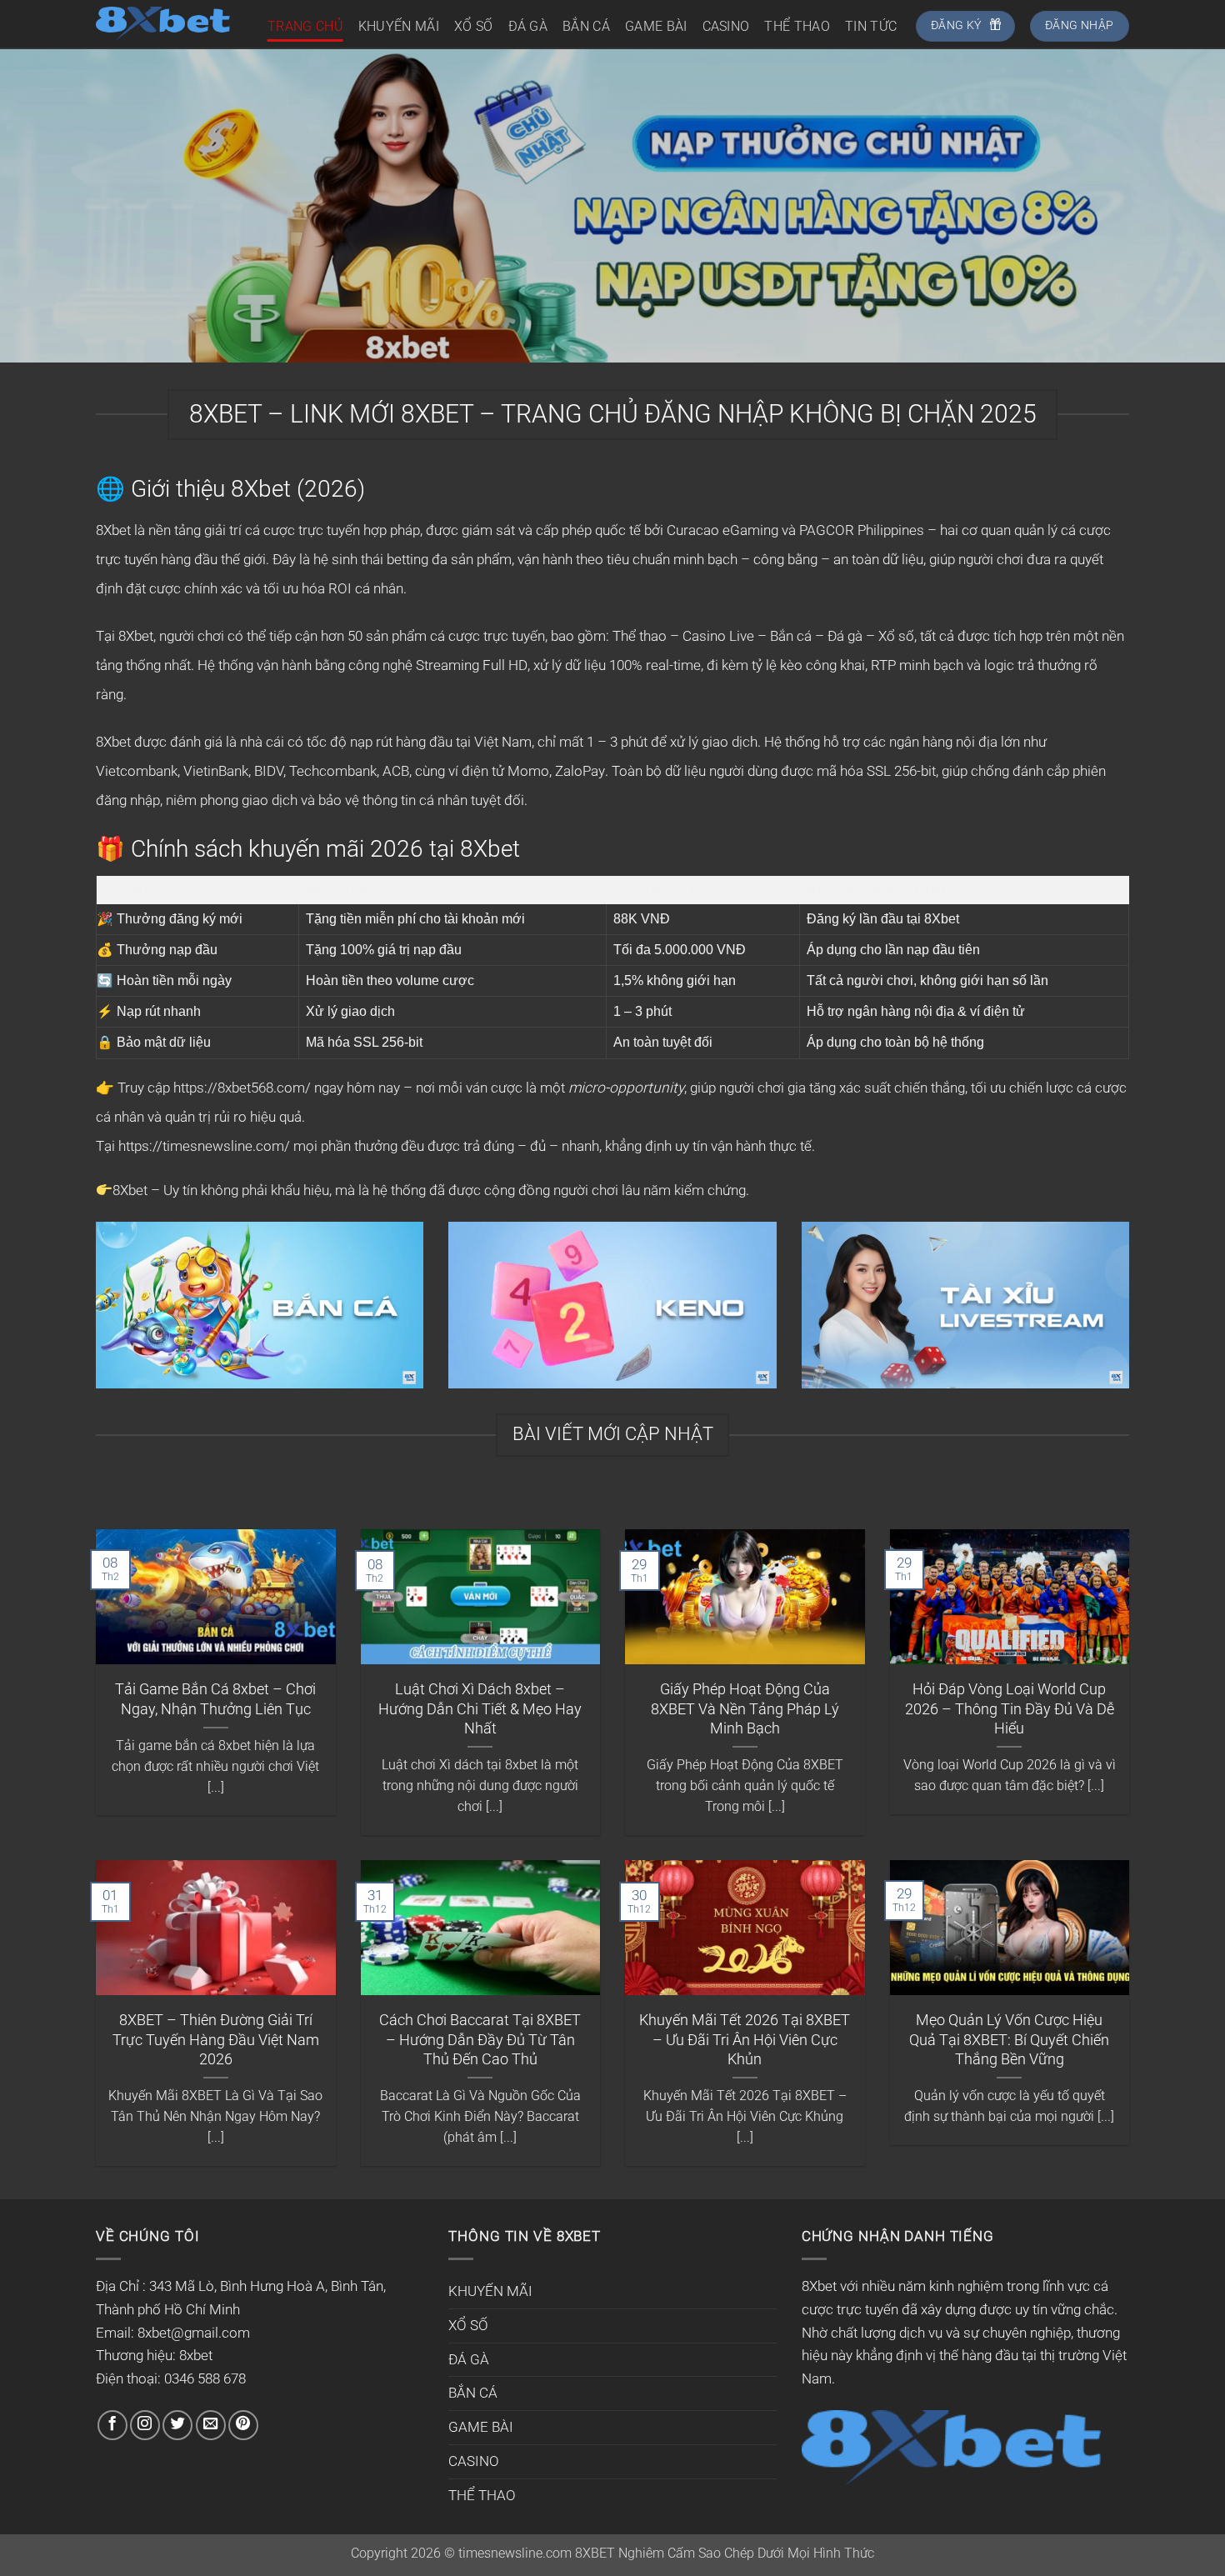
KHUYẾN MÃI (399, 26)
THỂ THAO (797, 26)
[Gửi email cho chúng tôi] (211, 2425)
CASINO (726, 26)
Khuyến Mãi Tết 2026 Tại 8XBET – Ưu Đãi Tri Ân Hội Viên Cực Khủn (745, 2039)
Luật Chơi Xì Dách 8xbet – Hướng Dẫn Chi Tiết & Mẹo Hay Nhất (480, 1708)
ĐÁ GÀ (528, 26)
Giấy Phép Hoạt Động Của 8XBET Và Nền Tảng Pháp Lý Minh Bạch (745, 1708)
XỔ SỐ (474, 26)
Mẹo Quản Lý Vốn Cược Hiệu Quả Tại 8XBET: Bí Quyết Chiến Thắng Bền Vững (1009, 2039)
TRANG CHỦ (305, 26)
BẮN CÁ (586, 26)
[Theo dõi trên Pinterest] (243, 2425)
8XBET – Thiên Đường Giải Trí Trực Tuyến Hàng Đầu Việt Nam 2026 (216, 2039)
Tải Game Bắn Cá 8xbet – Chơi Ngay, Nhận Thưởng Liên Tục (215, 1698)
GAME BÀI (656, 26)
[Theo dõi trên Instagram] (145, 2425)
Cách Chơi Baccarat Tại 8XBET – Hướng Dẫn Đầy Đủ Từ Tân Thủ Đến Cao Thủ (480, 2039)
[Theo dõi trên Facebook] (112, 2425)
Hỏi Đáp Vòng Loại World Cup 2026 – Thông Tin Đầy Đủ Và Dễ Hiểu (1010, 1708)
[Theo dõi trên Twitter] (177, 2425)
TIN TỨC (871, 26)
